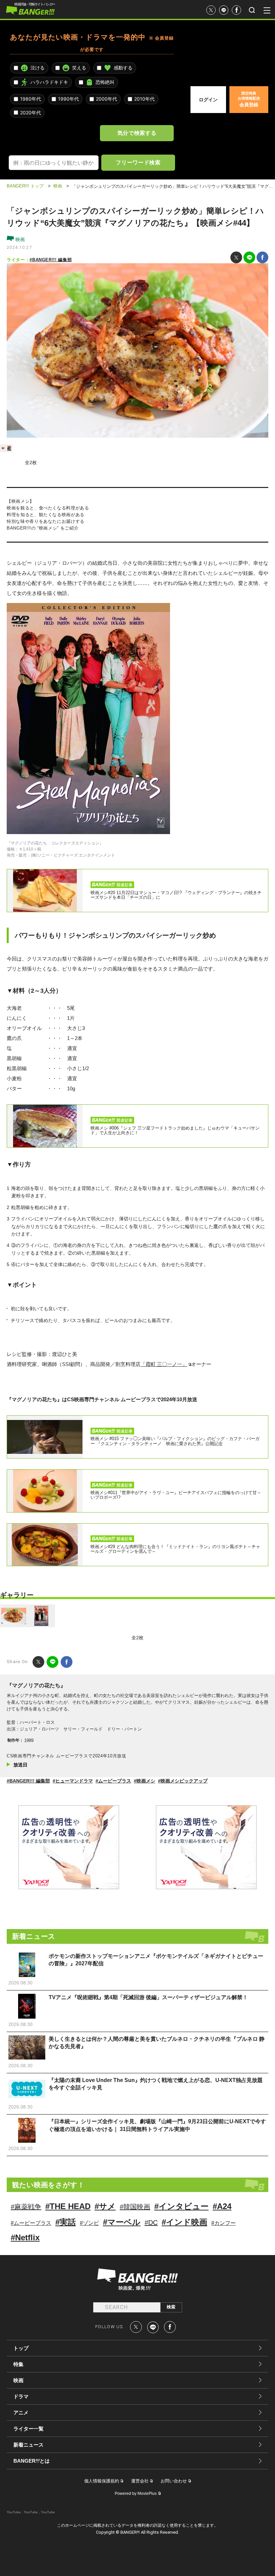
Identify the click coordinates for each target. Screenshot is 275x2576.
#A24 (222, 2206)
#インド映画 (184, 2222)
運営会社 (140, 2481)
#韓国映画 (135, 2207)
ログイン (208, 100)
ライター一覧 (29, 2429)
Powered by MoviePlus (136, 2493)
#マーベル (122, 2222)
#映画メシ (145, 1781)
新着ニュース (29, 2445)
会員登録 (249, 99)
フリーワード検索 (138, 162)
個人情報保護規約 (102, 2481)
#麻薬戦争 (26, 2207)
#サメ (105, 2206)
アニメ (21, 2413)
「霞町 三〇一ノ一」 (164, 1364)
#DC (151, 2223)
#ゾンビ (89, 2223)
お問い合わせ (174, 2481)
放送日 (20, 1765)
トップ (21, 2348)
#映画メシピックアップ (183, 1781)
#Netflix (25, 2237)
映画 (19, 239)
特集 (18, 2364)
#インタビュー (181, 2206)
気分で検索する (137, 133)
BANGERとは (32, 2461)
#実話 (66, 2222)
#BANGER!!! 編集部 (51, 260)
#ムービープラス (113, 1781)
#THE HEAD (68, 2206)
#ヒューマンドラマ (73, 1781)
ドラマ (21, 2396)
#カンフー (224, 2223)
